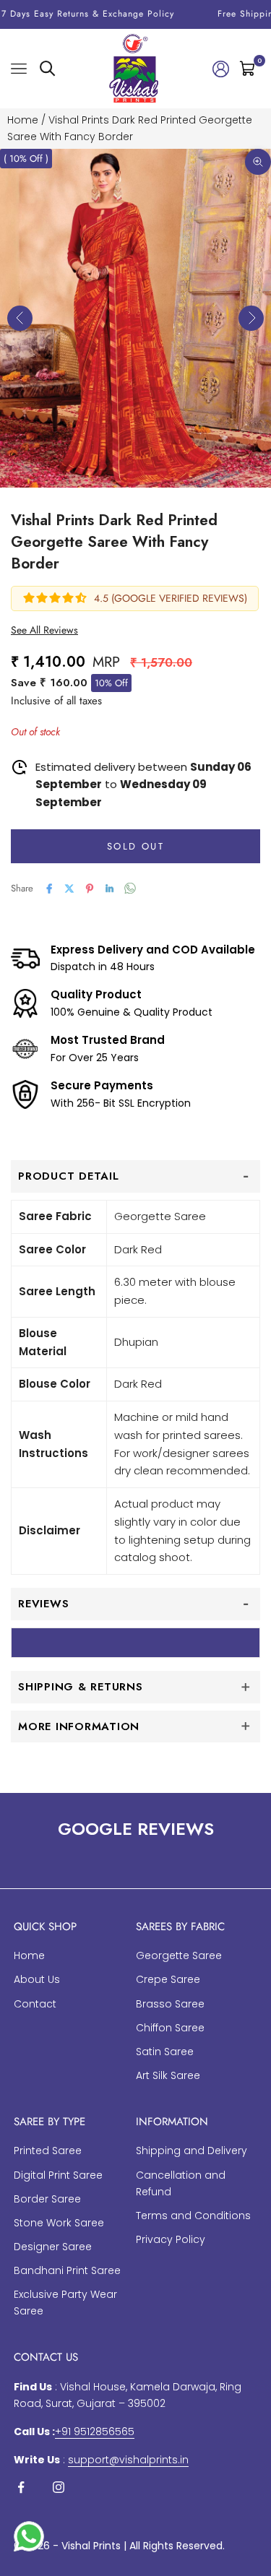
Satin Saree (165, 2052)
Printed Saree (48, 2151)
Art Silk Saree (168, 2075)
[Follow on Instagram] (59, 2487)
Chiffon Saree (170, 2028)
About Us (37, 1979)
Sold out (135, 846)
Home (23, 120)
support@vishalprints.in (128, 2460)
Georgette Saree (179, 1955)
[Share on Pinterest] (90, 889)
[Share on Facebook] (49, 889)
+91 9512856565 (95, 2432)
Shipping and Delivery (192, 2151)
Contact (35, 2004)
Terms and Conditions (193, 2216)
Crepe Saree (168, 1979)
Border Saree (47, 2199)
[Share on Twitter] (69, 889)
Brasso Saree (170, 2004)
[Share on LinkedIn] (110, 889)
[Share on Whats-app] (130, 888)
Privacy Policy (171, 2239)
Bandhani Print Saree (67, 2270)
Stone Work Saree (59, 2223)
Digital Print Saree (58, 2175)
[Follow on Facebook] (21, 2487)
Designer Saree (53, 2247)
